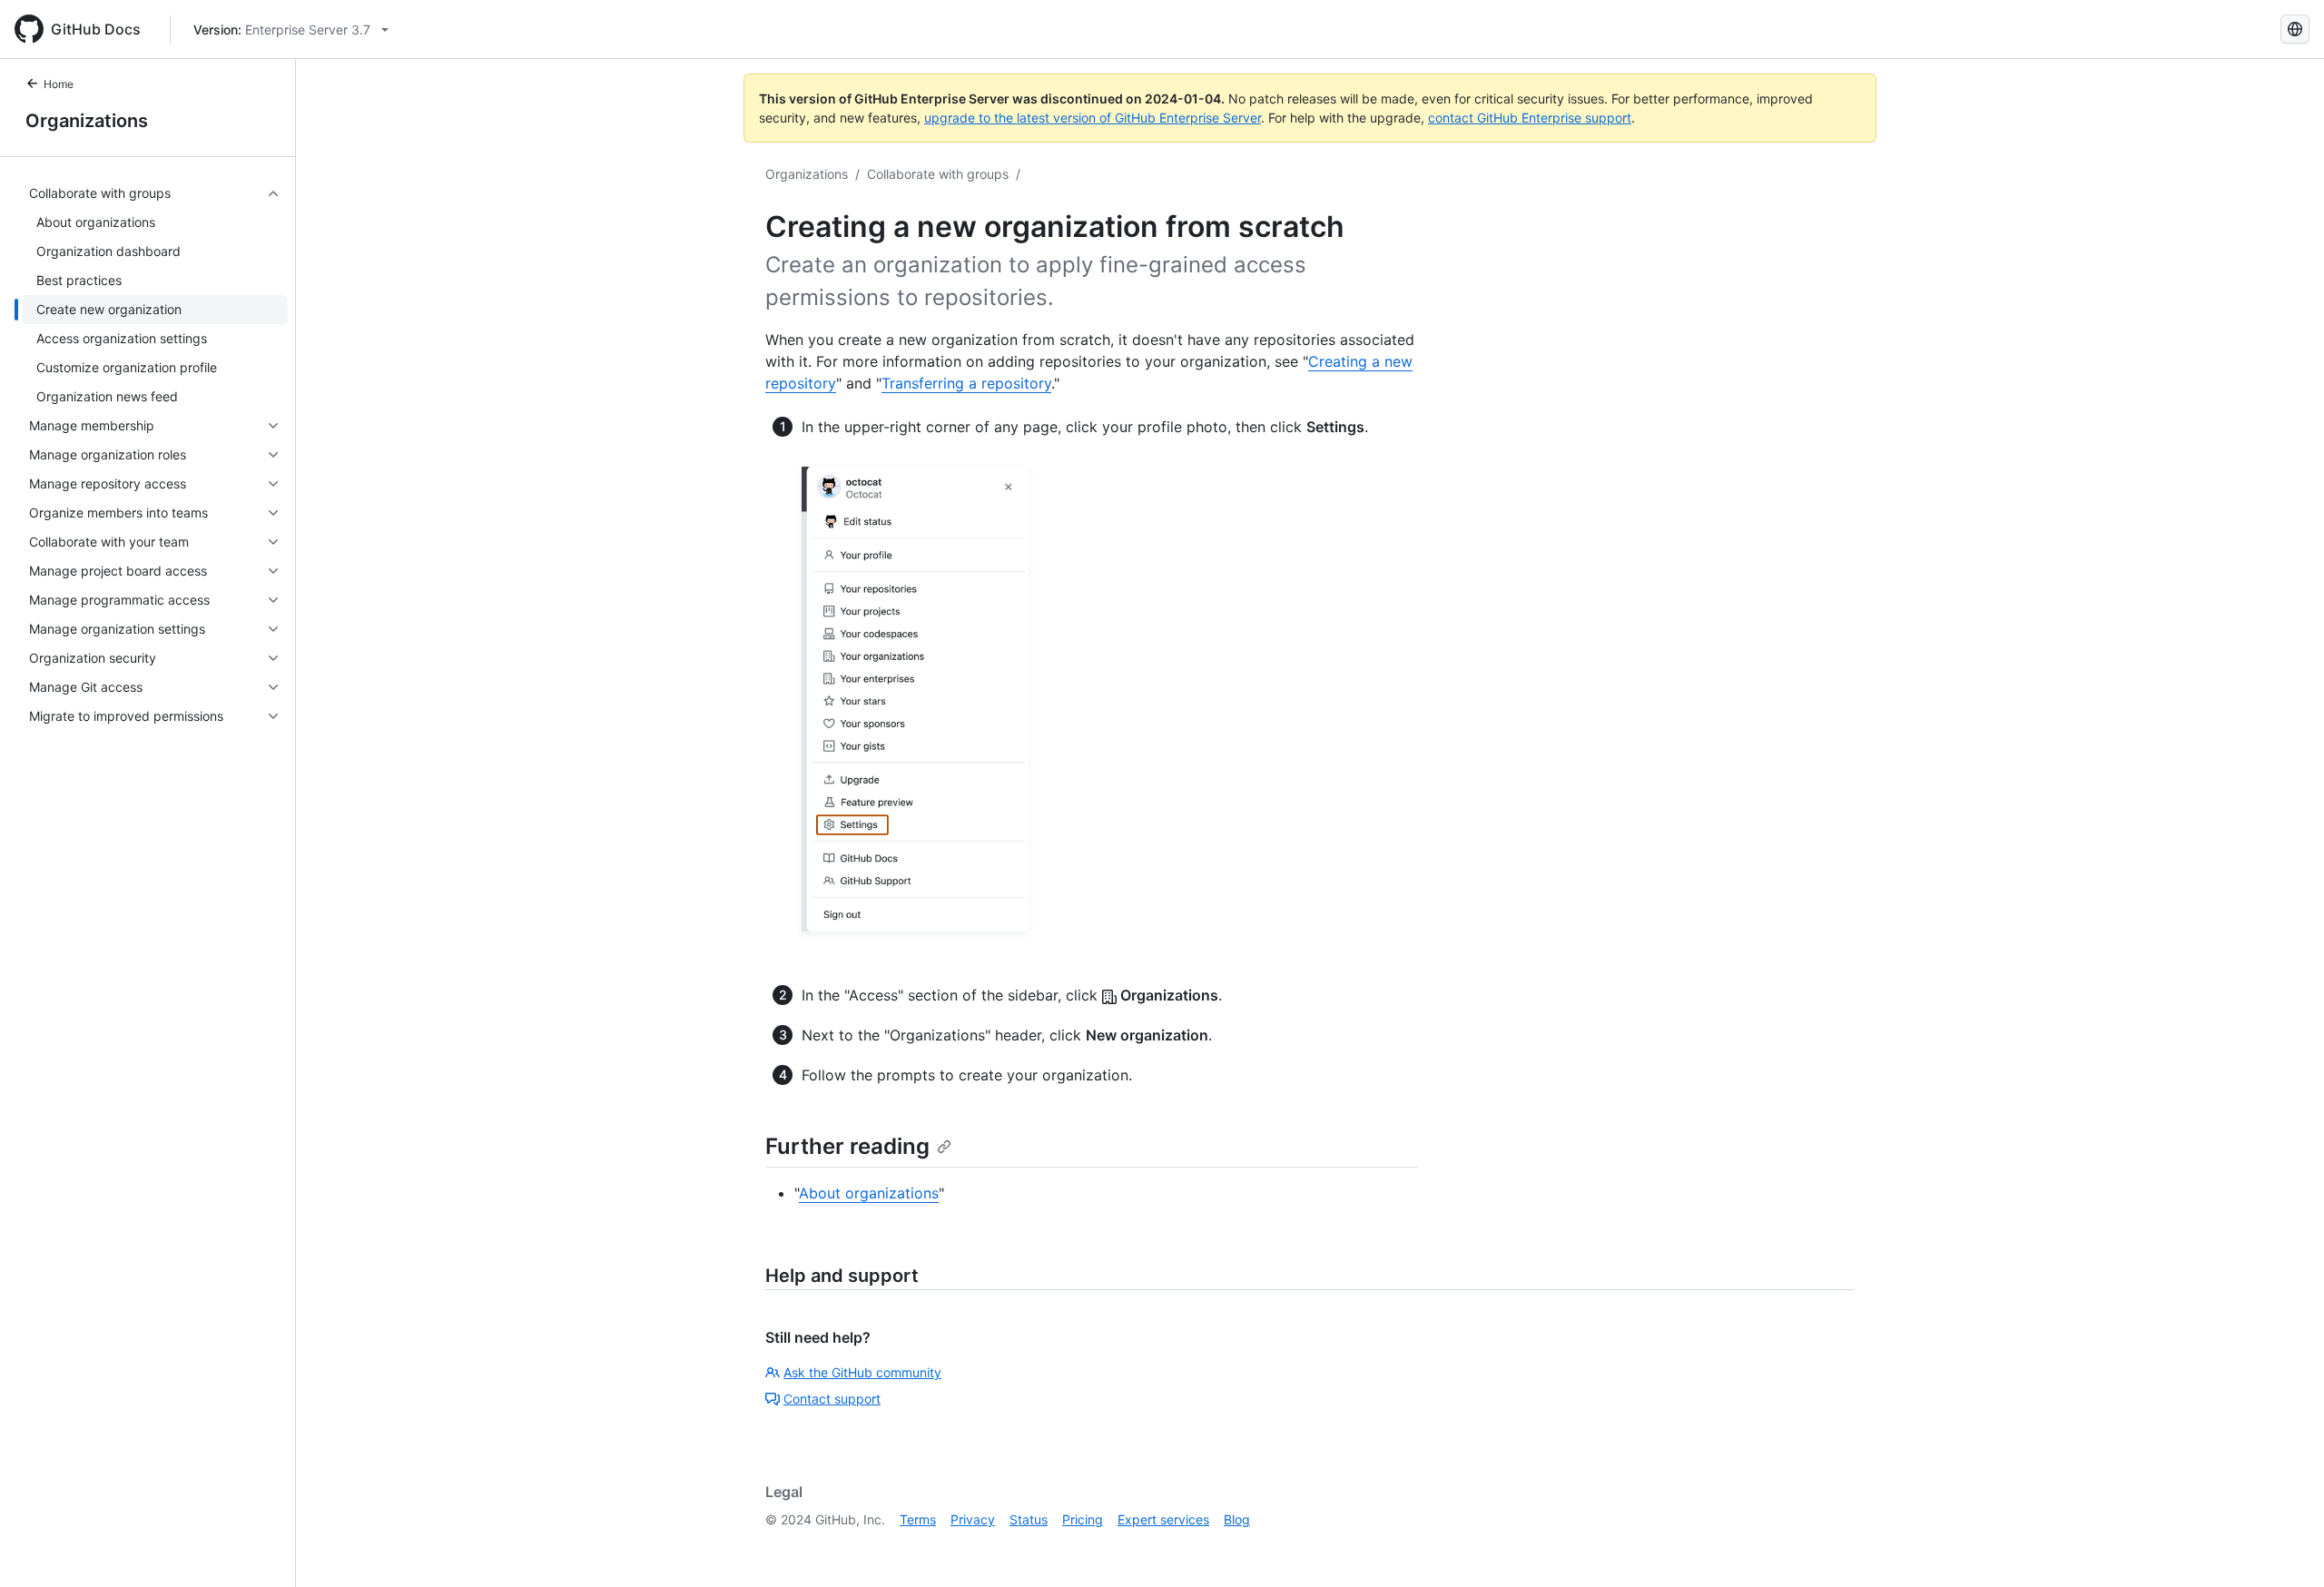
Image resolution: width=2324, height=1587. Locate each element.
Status (1029, 1519)
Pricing (1083, 1519)
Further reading (847, 1146)
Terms (918, 1519)
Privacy (973, 1519)
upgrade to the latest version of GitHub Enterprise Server (1093, 118)
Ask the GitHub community (862, 1372)
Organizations (87, 121)
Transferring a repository (966, 383)
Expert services (1163, 1519)
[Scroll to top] (2284, 1547)
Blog (1237, 1519)
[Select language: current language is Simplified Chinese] (2295, 29)
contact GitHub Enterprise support (1530, 118)
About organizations (869, 1193)
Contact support (832, 1399)
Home (59, 84)
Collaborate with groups (938, 174)
